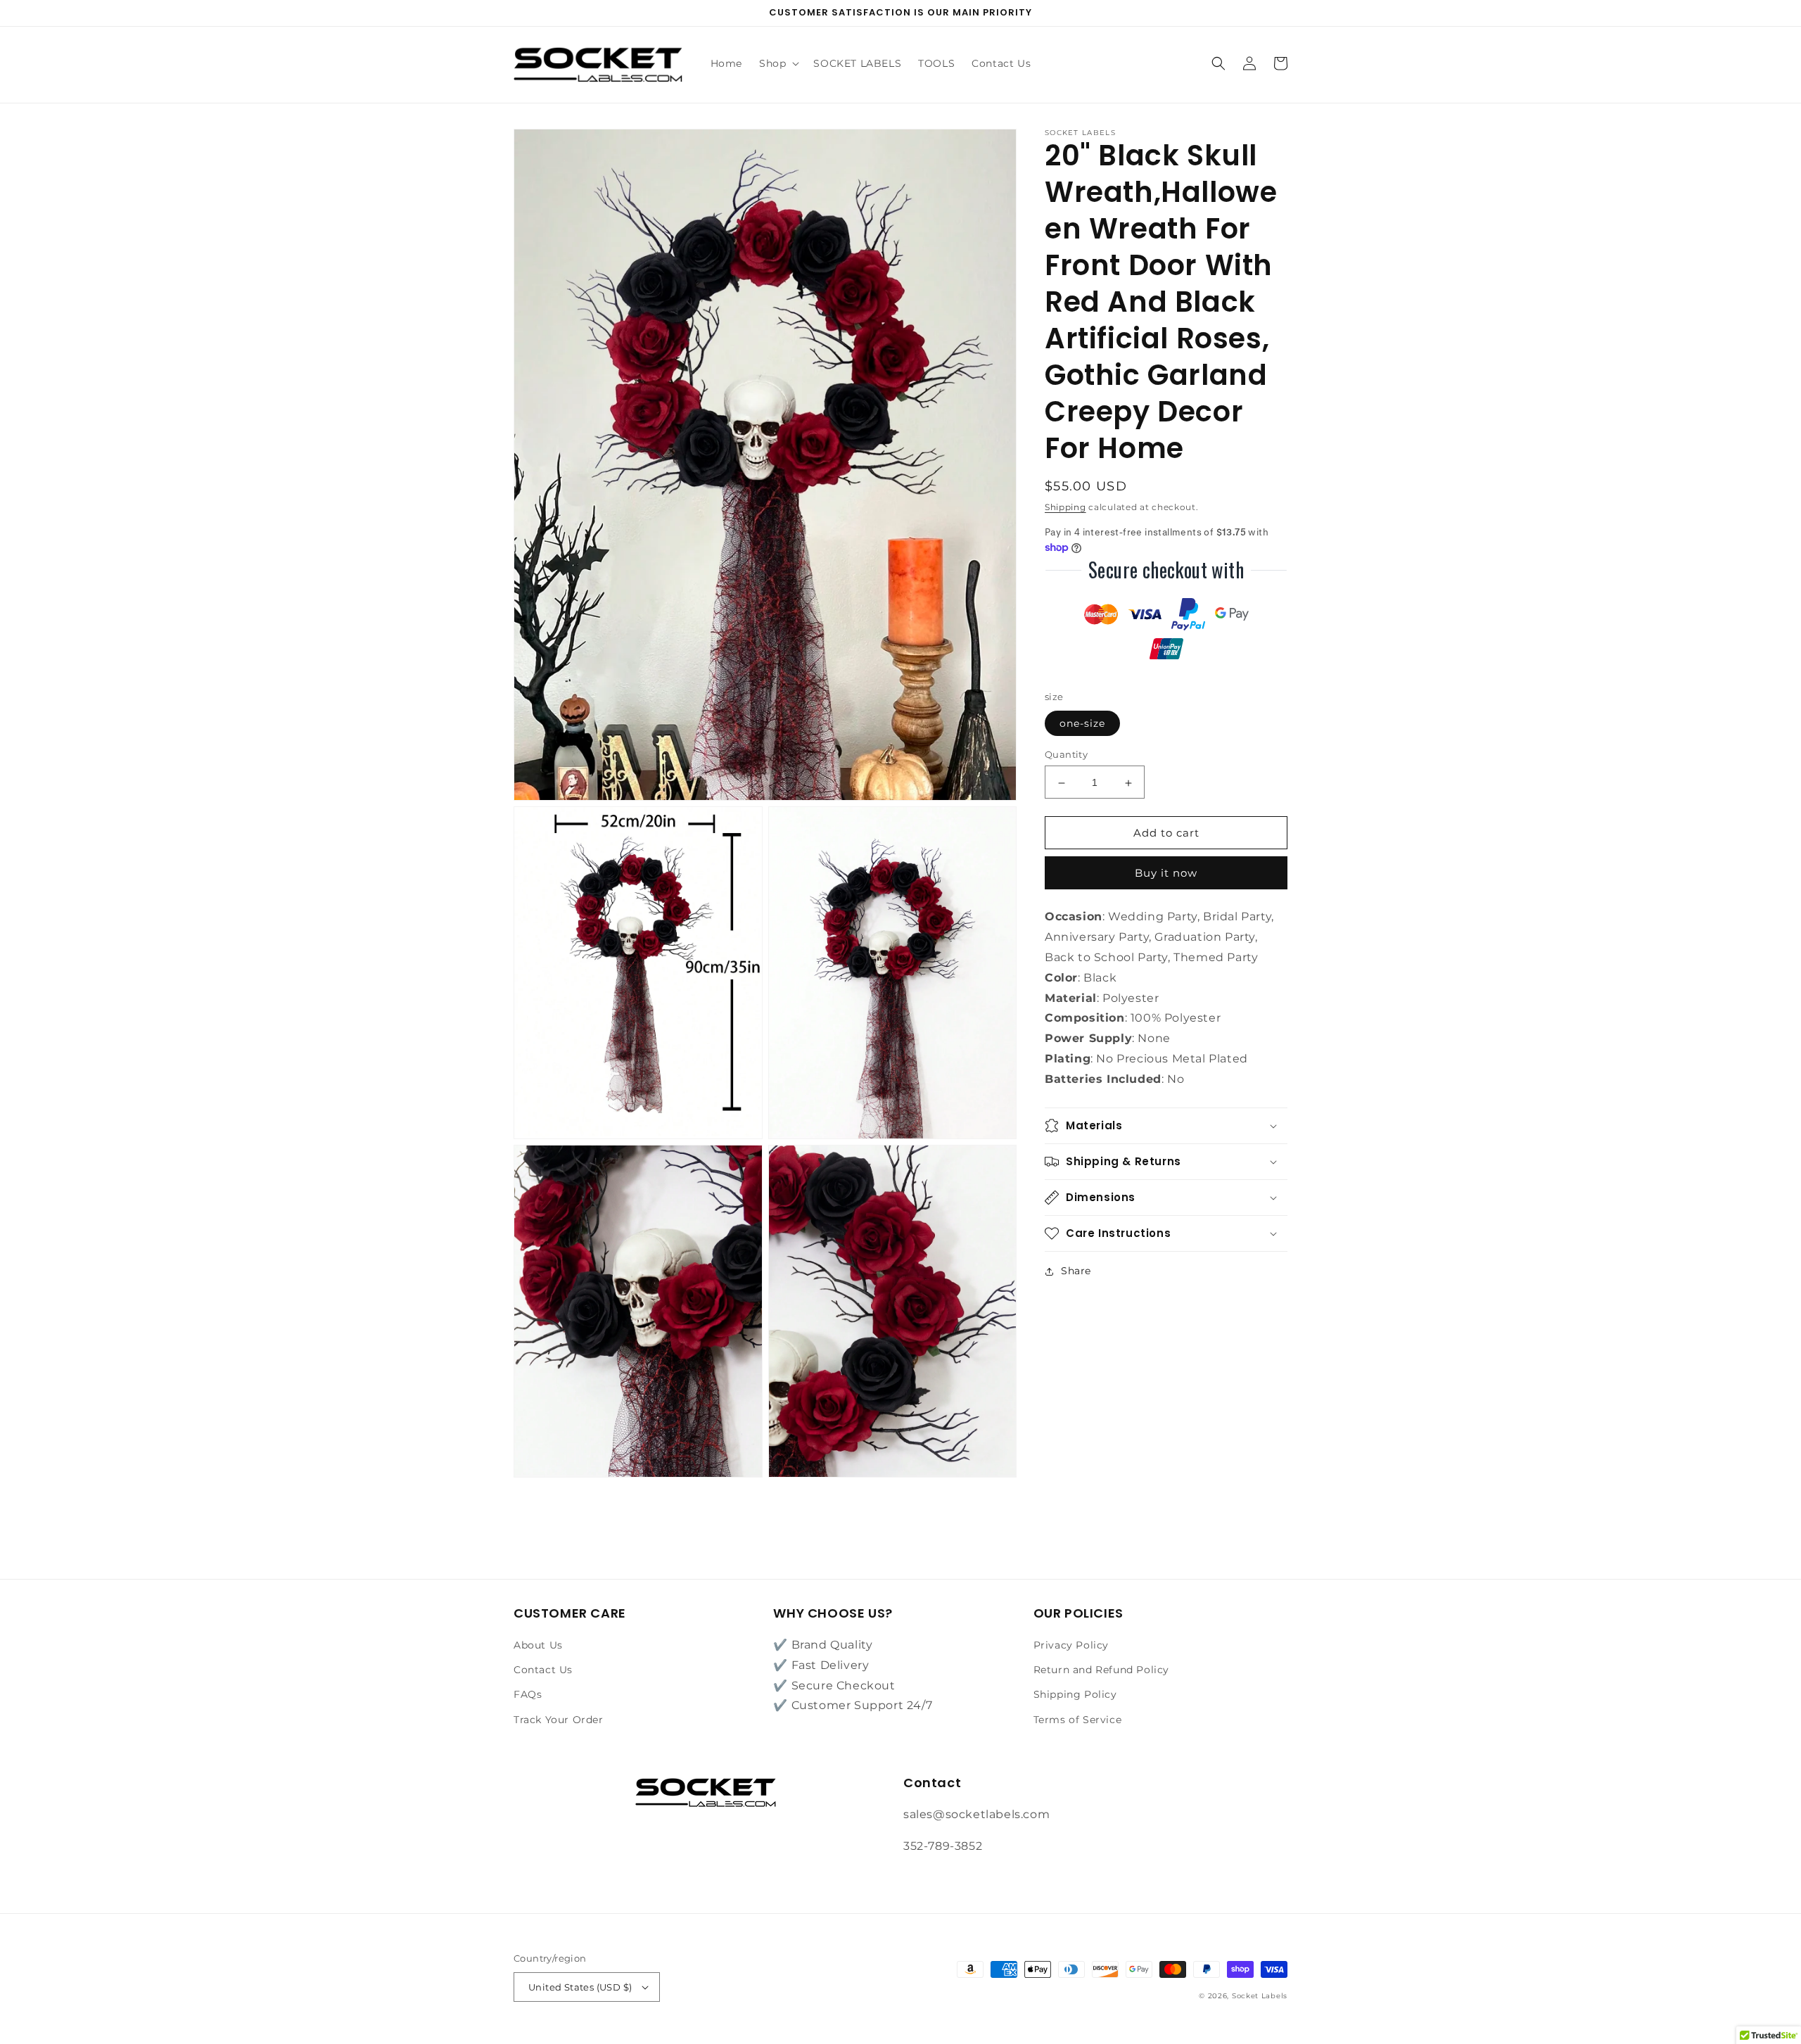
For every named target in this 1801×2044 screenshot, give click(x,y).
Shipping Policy (1075, 1694)
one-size (1082, 724)
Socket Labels (1260, 1996)
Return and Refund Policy (1101, 1670)
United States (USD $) (580, 1987)
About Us (538, 1645)
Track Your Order (559, 1720)
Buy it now (1166, 874)
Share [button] (1076, 1271)
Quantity (1066, 755)
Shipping (1065, 507)
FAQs (528, 1694)
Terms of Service (1078, 1720)
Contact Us (543, 1670)
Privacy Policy (1071, 1645)
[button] (778, 63)
